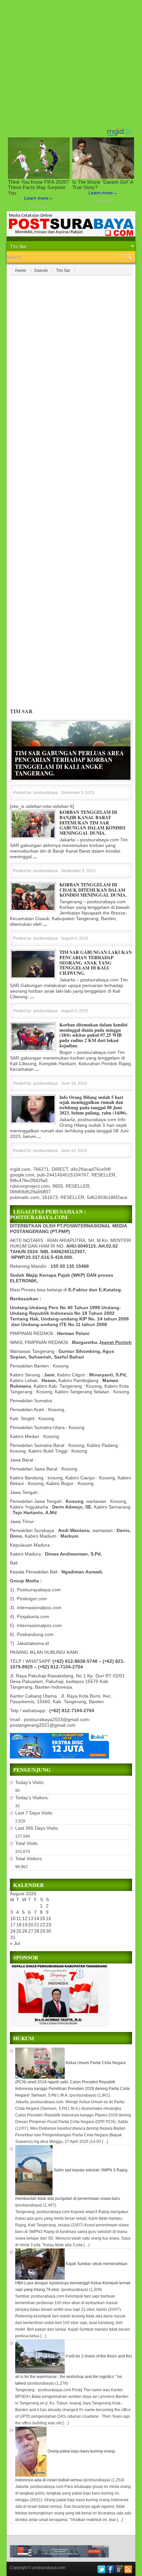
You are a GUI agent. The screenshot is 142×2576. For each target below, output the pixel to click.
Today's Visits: (31, 1782)
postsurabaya (46, 793)
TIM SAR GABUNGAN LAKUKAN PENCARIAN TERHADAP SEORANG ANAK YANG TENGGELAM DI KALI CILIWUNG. (96, 963)
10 (13, 1918)
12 (25, 1918)
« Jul (15, 1943)
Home (21, 271)
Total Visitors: (30, 1858)
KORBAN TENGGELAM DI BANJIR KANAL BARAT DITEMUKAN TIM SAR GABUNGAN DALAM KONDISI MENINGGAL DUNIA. (92, 822)
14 (37, 1918)
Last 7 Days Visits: (35, 1813)
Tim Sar (63, 271)
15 (43, 1918)
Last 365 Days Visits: (38, 1828)
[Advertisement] (71, 64)
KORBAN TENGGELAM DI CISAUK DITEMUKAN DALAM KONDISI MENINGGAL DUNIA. (93, 890)
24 (13, 1931)
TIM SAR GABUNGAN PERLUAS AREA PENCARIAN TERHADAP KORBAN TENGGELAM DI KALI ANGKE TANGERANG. (69, 763)
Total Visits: (28, 1843)
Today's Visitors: (33, 1798)
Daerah (41, 271)
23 (49, 1925)
